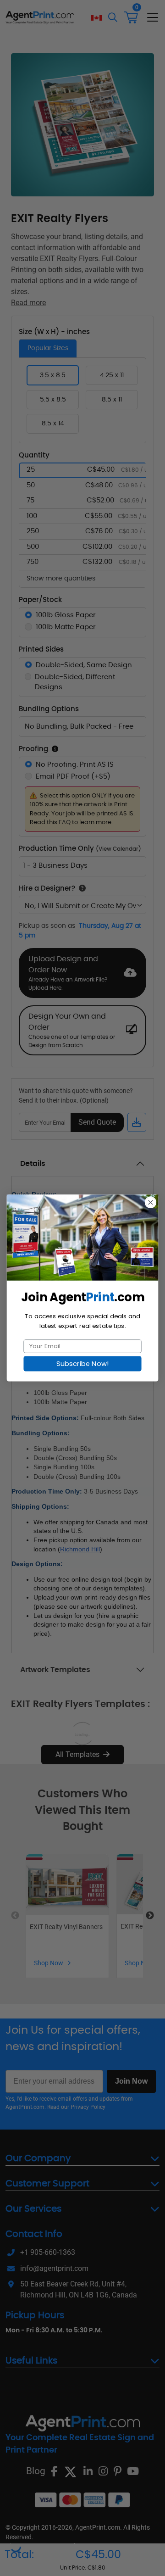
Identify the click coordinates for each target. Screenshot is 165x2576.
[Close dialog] (150, 1202)
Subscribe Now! (82, 1364)
